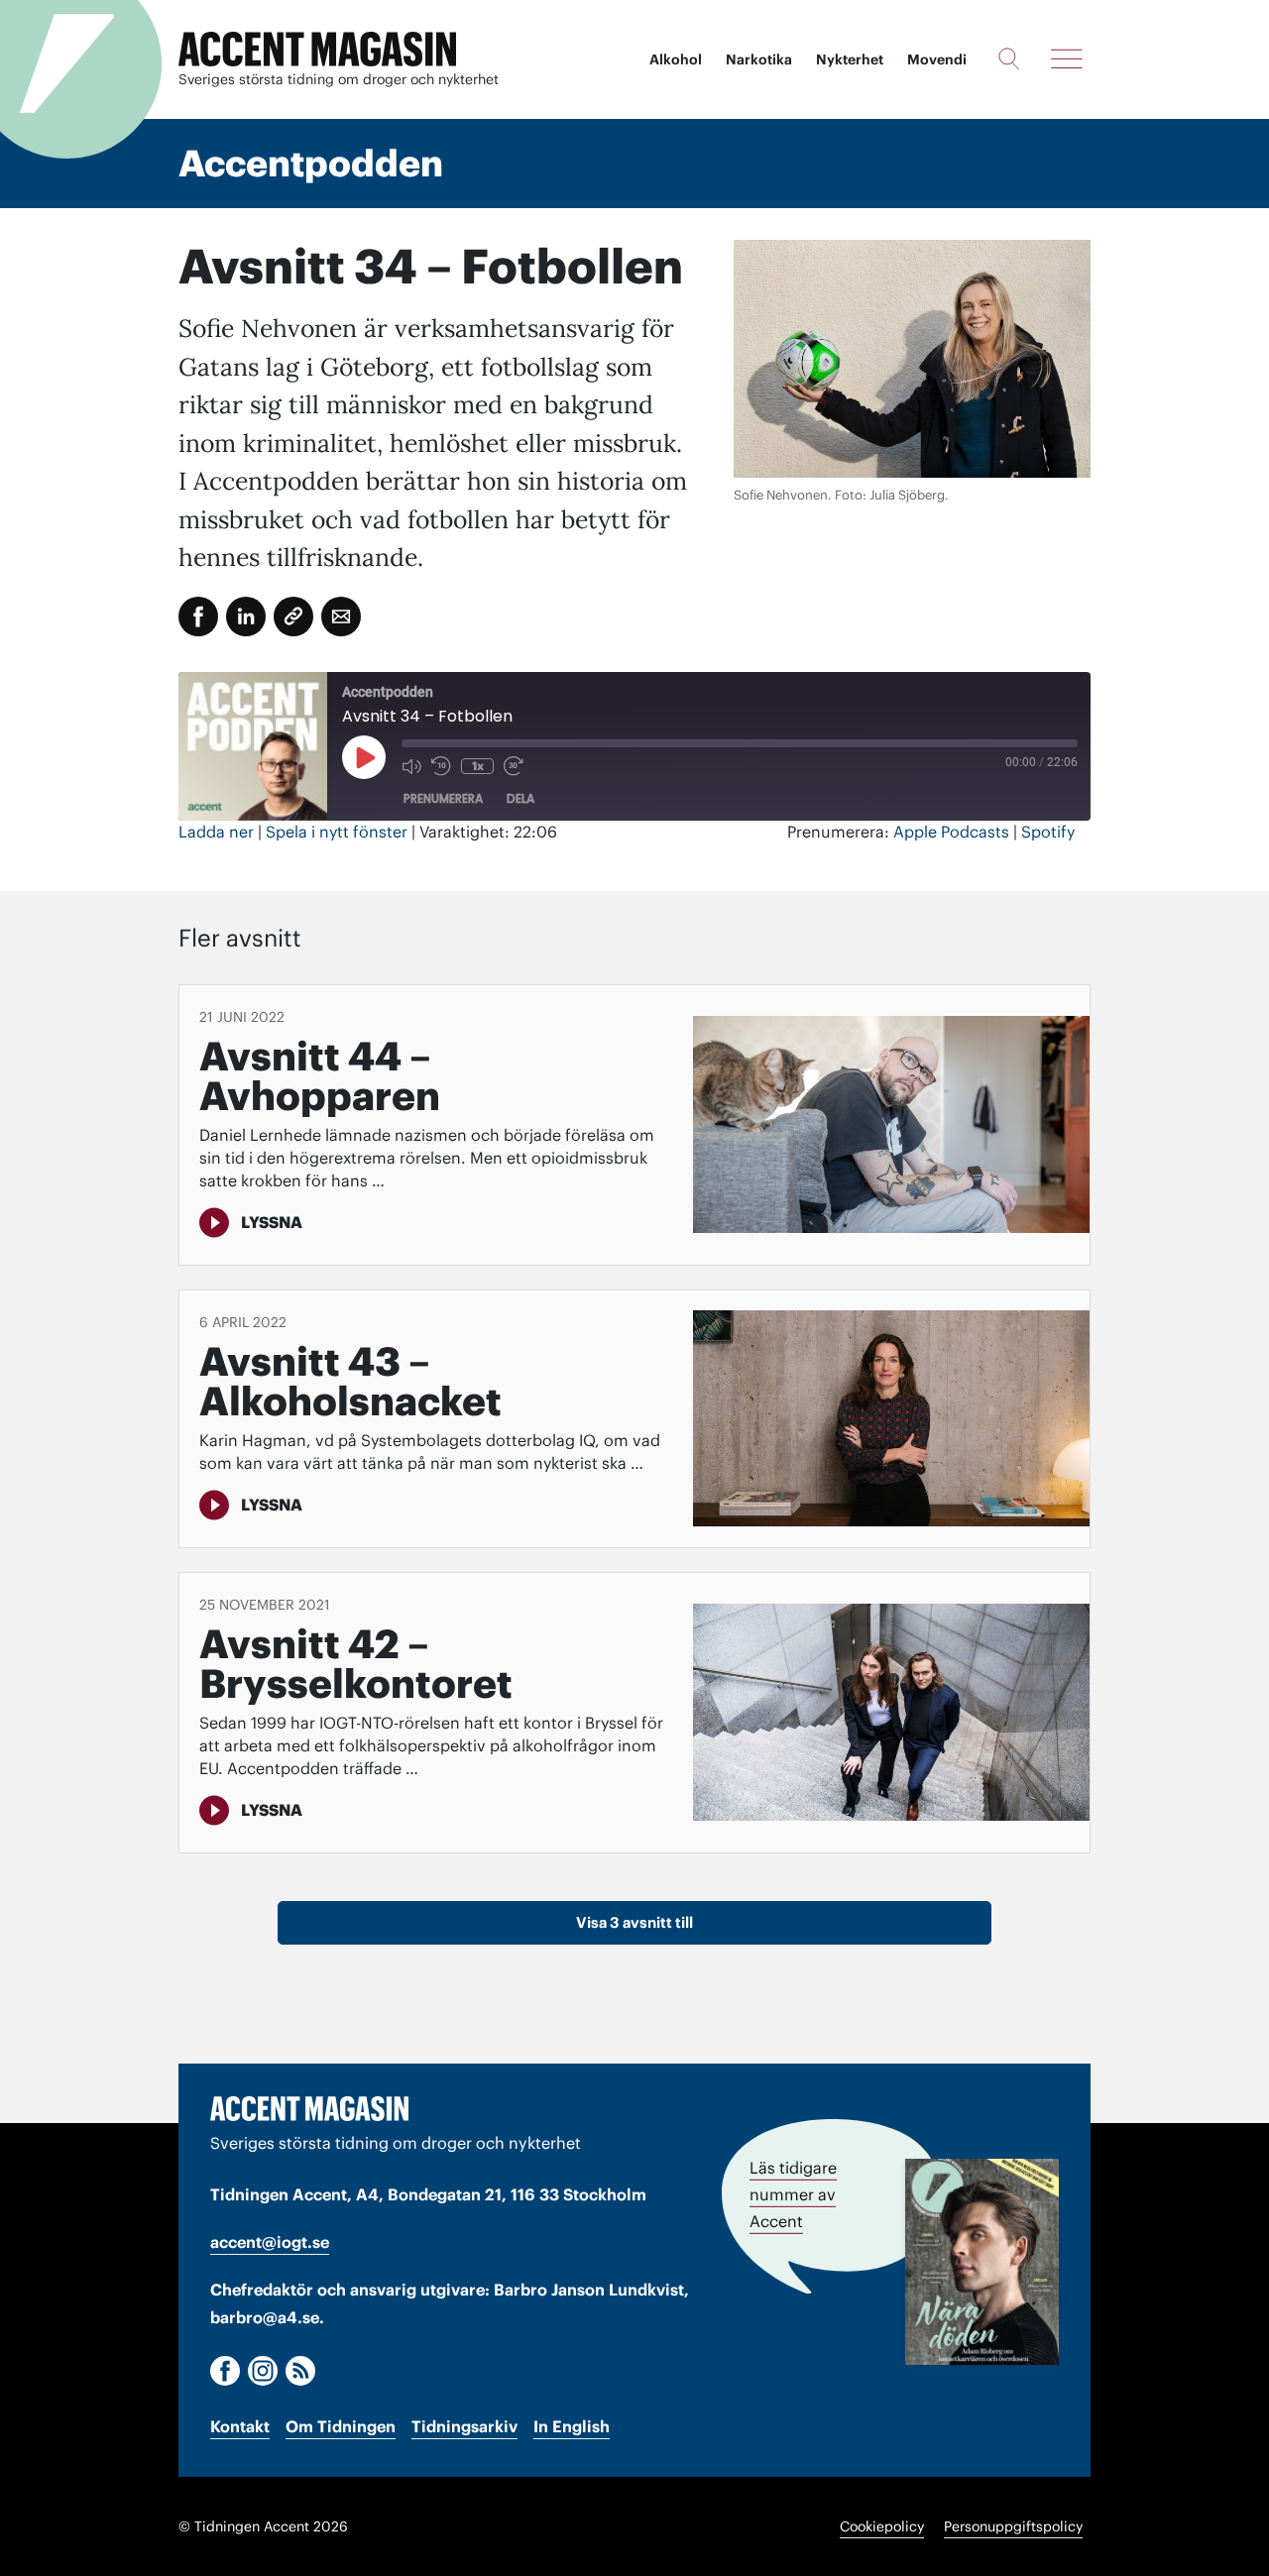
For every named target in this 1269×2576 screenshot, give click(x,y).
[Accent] (309, 2109)
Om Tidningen (341, 2426)
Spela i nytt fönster (337, 832)
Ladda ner (216, 832)
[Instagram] (263, 2371)
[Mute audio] (411, 766)
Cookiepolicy (882, 2526)
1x (478, 766)
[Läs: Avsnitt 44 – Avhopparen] (891, 1124)
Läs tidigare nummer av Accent (793, 2194)
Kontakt (240, 2426)
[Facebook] (225, 2371)
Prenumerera (443, 798)
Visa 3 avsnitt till (634, 1922)
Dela (520, 798)
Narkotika (759, 59)
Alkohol (676, 59)
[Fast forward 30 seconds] (514, 766)
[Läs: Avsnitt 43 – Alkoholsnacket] (891, 1419)
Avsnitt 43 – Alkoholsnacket (350, 1381)
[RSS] (300, 2371)
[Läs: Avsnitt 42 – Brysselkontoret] (891, 1712)
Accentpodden (311, 164)
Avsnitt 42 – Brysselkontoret (356, 1664)
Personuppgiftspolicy (1013, 2526)
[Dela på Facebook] (198, 616)
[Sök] (1009, 58)
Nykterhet (850, 59)
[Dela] (246, 616)
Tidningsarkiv (464, 2426)
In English (572, 2426)
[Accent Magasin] (317, 50)
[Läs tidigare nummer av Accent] (982, 2262)
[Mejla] (341, 616)
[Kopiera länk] (293, 616)
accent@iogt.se (270, 2242)
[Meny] (1067, 58)
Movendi (937, 59)
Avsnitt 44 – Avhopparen (320, 1076)
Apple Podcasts (951, 832)
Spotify (1048, 832)
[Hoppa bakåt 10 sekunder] (441, 766)
